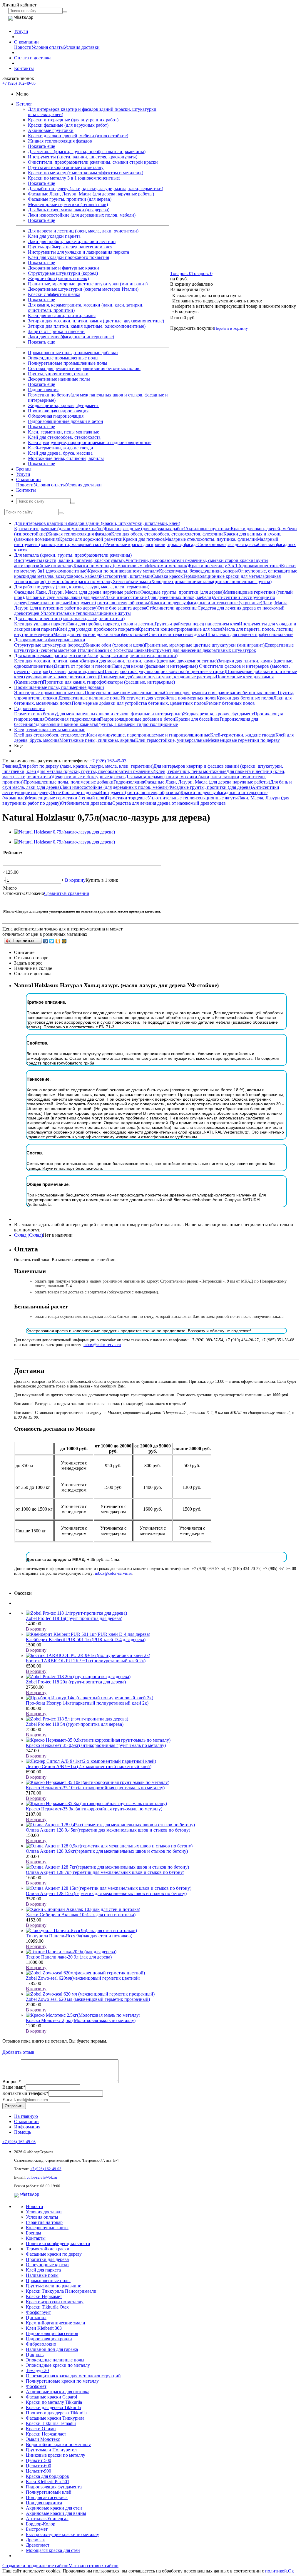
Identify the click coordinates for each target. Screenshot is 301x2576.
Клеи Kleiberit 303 (44, 2328)
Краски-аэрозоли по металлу (55, 2302)
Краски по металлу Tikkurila (54, 2402)
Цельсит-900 (39, 2471)
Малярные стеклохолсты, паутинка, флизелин (211, 539)
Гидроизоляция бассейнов (52, 2333)
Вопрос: (12, 2082)
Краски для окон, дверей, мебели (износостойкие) (78, 136)
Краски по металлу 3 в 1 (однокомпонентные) (74, 178)
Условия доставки (82, 47)
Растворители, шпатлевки (126, 576)
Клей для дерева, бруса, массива (60, 453)
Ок (291, 2571)
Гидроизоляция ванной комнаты (65, 724)
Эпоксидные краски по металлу (58, 2365)
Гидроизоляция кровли (49, 2339)
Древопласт (38, 2545)
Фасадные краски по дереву (54, 2254)
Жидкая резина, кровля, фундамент (63, 405)
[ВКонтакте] (46, 941)
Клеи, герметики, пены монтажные (63, 432)
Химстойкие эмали (132, 581)
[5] (35, 859)
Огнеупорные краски (47, 2265)
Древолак (35, 2540)
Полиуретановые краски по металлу (62, 2381)
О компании (26, 42)
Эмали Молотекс (43, 2439)
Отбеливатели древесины (172, 608)
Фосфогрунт (38, 2312)
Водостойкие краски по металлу (58, 2444)
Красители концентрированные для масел (180, 629)
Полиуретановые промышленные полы (68, 363)
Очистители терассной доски (176, 634)
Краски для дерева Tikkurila (53, 2407)
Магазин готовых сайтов (93, 2566)
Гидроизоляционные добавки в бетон (66, 421)
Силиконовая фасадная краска (228, 544)
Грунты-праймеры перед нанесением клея (70, 247)
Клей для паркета (43, 2270)
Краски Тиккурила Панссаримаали (61, 2291)
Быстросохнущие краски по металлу (62, 2534)
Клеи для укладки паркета (54, 236)
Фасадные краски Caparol (51, 2397)
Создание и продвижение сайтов (35, 2566)
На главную (26, 2116)
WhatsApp (30, 2194)
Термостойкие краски (48, 2249)
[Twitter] (52, 941)
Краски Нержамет (44, 2296)
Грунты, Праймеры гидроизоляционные (137, 724)
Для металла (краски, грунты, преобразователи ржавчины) (87, 152)
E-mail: (9, 2099)
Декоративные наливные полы (59, 379)
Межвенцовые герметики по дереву (244, 740)
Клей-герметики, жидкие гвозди (61, 448)
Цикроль (35, 2355)
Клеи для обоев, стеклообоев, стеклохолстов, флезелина (167, 534)
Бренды (24, 469)
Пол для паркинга (44, 2503)
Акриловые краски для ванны (56, 2513)
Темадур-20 (37, 2370)
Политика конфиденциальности (58, 2243)
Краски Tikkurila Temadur (51, 2423)
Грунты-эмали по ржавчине (53, 2286)
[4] (28, 859)
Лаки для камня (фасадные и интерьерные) (71, 337)
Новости (23, 47)
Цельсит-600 (39, 2466)
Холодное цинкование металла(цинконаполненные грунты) (211, 581)
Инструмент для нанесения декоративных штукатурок (201, 650)
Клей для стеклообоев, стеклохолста (64, 437)
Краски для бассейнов (197, 719)
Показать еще (41, 146)
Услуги (21, 31)
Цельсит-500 (39, 2460)
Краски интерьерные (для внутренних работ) (73, 120)
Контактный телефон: (25, 2093)
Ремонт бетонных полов (230, 703)
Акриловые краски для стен (54, 2508)
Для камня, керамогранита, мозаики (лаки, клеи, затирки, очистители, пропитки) (96, 656)
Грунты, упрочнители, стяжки (58, 374)
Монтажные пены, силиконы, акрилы (66, 458)
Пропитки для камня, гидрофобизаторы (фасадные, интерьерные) (109, 682)
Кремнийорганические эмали (56, 2323)
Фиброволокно (41, 2344)
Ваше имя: (14, 2087)
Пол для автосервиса (47, 2497)
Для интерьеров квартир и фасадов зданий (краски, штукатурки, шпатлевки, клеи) (97, 523)
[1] (7, 859)
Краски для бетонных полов (245, 698)
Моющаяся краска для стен (53, 2550)
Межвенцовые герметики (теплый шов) (68, 204)
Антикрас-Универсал (47, 2519)
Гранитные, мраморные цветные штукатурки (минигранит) (88, 284)
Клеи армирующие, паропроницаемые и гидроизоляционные (90, 442)
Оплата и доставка (33, 58)
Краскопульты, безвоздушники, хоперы (198, 571)
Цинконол (36, 2318)
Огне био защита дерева (122, 608)
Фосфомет (36, 2386)
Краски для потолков (144, 539)
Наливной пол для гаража (52, 2349)
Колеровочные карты (47, 2228)
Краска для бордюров (47, 2476)
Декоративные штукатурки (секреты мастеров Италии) (83, 289)
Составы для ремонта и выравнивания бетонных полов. (84, 368)
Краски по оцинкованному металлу (123, 571)
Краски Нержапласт (46, 2434)
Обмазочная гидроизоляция (56, 416)
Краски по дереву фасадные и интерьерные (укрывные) (206, 603)
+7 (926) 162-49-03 (19, 83)
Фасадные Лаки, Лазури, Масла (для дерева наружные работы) (91, 194)
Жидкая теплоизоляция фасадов (60, 141)
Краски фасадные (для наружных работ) (68, 125)
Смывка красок (167, 576)
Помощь (22, 2132)
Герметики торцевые (48, 603)
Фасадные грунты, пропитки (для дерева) (70, 199)
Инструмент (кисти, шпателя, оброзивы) (110, 603)
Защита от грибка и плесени (56, 331)
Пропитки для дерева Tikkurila (56, 2413)
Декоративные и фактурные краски (63, 268)
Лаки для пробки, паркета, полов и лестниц (72, 241)
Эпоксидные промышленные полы (63, 358)
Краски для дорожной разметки (91, 539)
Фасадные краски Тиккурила (55, 2418)
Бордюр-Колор (41, 2524)
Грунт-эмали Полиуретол (51, 2450)
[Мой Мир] (64, 941)
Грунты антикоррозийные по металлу (66, 167)
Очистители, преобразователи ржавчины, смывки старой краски (93, 162)
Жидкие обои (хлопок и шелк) (58, 278)
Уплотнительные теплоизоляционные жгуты (86, 613)
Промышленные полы (48, 2280)
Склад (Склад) (29, 1235)
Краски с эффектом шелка (54, 294)
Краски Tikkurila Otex (47, 2307)
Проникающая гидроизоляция (58, 411)
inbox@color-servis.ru (102, 1345)
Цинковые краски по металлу (56, 2455)
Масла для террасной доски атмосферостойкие (100, 634)
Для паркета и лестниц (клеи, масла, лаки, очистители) (83, 231)
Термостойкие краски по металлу (79, 581)
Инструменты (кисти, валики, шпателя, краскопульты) (83, 157)
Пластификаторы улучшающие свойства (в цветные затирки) (164, 671)
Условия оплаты (48, 47)
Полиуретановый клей (49, 2492)
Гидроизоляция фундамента (54, 2487)
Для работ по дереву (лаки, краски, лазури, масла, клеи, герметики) (96, 189)
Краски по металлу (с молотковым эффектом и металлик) (86, 173)
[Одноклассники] (58, 941)
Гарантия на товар (44, 2222)
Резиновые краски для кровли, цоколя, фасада (151, 544)
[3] (21, 859)
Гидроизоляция (43, 390)
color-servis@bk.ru (42, 2177)
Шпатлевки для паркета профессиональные (250, 634)
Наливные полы (42, 2275)
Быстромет (37, 2529)
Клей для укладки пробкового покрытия (68, 257)
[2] (14, 859)
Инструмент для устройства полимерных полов (169, 698)
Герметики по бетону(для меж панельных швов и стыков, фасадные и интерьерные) (98, 714)
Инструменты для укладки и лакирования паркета (78, 252)
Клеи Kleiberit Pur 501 (48, 2482)
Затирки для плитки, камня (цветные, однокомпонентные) (87, 326)
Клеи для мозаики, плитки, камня (62, 315)
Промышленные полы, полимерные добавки (73, 353)
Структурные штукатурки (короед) (63, 273)
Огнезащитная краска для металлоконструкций (73, 2376)
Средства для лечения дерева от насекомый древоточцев (169, 803)
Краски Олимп (41, 2429)
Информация (27, 2127)
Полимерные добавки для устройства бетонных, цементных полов (139, 703)
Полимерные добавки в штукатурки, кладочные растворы (157, 677)
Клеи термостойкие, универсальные (172, 740)
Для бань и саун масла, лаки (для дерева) (69, 210)
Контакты (24, 68)
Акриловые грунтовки (51, 130)
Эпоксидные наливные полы (55, 2360)
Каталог (24, 104)
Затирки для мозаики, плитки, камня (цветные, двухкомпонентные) (96, 321)
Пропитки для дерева (47, 2259)
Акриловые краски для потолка (58, 2392)
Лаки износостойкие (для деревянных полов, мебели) (82, 215)
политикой (276, 2571)
